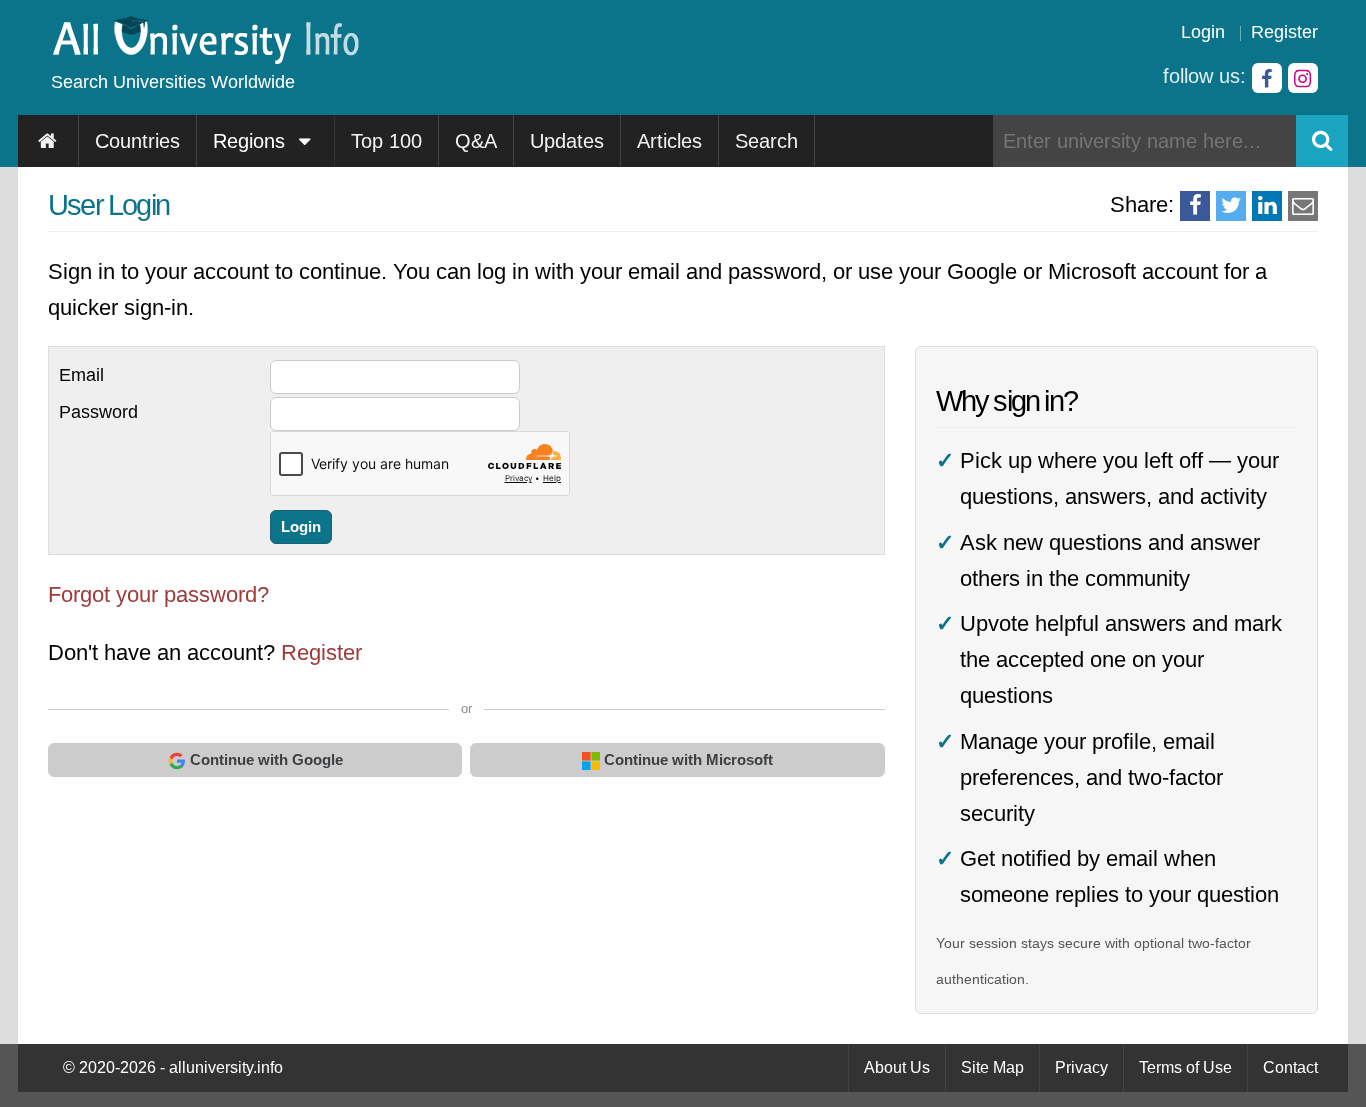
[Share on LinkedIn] (1267, 206)
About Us (897, 1067)
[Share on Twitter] (1231, 206)
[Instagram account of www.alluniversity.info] (1303, 78)
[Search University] (1322, 141)
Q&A (476, 141)
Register (1284, 32)
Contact (1290, 1067)
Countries (137, 141)
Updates (567, 141)
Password (98, 412)
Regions (252, 141)
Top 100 (386, 141)
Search (766, 141)
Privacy (1081, 1067)
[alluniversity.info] (204, 57)
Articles (669, 141)
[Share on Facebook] (1195, 206)
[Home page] (48, 141)
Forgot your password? (158, 594)
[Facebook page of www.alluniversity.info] (1267, 78)
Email (81, 375)
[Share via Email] (1303, 206)
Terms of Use (1185, 1067)
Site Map (992, 1067)
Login (1203, 32)
